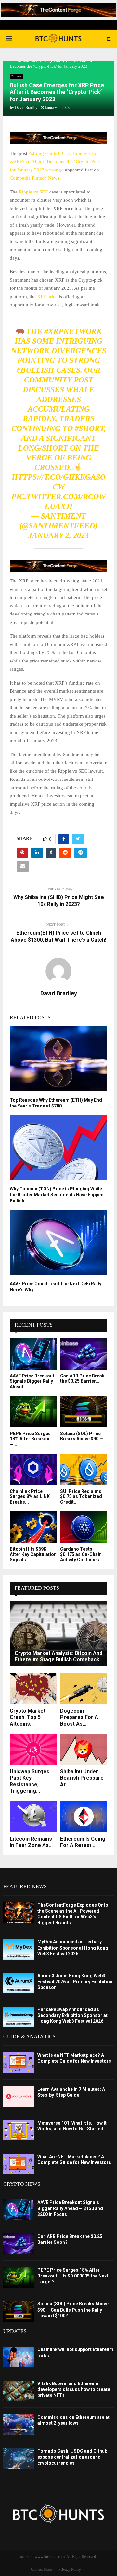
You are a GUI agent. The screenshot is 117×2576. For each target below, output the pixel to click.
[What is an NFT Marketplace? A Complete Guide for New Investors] (19, 2062)
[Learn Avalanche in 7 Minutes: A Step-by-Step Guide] (19, 2096)
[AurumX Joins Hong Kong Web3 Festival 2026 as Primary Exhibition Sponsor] (19, 1983)
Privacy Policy (70, 2570)
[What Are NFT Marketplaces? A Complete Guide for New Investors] (19, 2164)
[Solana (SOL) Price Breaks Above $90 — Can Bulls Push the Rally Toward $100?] (84, 1412)
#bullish (35, 370)
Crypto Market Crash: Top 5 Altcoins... (28, 1717)
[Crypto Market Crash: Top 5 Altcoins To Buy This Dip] (33, 1688)
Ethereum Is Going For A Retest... (83, 1842)
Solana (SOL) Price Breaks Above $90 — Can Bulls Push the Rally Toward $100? (73, 2310)
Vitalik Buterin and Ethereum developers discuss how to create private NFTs (74, 2389)
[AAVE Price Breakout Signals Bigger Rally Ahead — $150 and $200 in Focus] (33, 1354)
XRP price (47, 297)
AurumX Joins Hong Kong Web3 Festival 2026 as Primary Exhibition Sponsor (75, 1982)
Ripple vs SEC (33, 192)
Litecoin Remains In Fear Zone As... (31, 1842)
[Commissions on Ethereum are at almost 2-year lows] (19, 2424)
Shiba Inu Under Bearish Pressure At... (82, 1778)
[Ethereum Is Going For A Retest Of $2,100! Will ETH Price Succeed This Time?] (84, 1816)
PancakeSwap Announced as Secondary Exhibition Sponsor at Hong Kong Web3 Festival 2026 (72, 2015)
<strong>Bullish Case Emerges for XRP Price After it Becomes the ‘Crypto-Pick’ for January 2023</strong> (56, 162)
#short (89, 428)
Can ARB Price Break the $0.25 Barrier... (82, 1379)
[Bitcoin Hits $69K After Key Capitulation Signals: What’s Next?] (33, 1527)
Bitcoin (16, 76)
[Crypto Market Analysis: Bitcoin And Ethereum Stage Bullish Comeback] (58, 1634)
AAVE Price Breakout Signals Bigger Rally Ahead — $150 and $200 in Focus (70, 2208)
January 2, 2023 (58, 535)
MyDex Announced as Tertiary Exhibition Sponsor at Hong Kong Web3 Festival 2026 (73, 1948)
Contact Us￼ (41, 2570)
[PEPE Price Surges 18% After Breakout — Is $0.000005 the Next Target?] (33, 1412)
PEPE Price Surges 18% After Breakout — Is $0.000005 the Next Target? (73, 2276)
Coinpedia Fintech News (35, 178)
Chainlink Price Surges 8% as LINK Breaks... (30, 1497)
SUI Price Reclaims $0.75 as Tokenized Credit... (81, 1497)
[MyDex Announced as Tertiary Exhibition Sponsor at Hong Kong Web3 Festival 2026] (19, 1949)
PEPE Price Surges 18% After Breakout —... (30, 1439)
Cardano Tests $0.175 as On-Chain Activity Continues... (82, 1554)
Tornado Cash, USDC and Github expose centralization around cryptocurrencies (72, 2457)
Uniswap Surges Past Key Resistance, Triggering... (30, 1781)
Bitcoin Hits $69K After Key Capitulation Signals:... (33, 1554)
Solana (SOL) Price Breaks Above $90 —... (84, 1436)
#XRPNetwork (73, 331)
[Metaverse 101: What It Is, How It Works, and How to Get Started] (19, 2130)
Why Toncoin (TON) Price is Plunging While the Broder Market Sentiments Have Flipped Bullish (57, 1195)
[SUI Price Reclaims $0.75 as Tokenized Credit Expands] (84, 1469)
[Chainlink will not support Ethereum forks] (19, 2357)
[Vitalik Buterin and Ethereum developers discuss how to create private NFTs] (19, 2391)
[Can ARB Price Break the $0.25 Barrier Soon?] (84, 1354)
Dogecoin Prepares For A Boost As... (79, 1717)
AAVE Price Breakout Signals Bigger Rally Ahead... (32, 1381)
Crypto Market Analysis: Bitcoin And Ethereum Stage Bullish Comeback (58, 1656)
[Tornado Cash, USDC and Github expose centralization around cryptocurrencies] (19, 2458)
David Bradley (26, 108)
